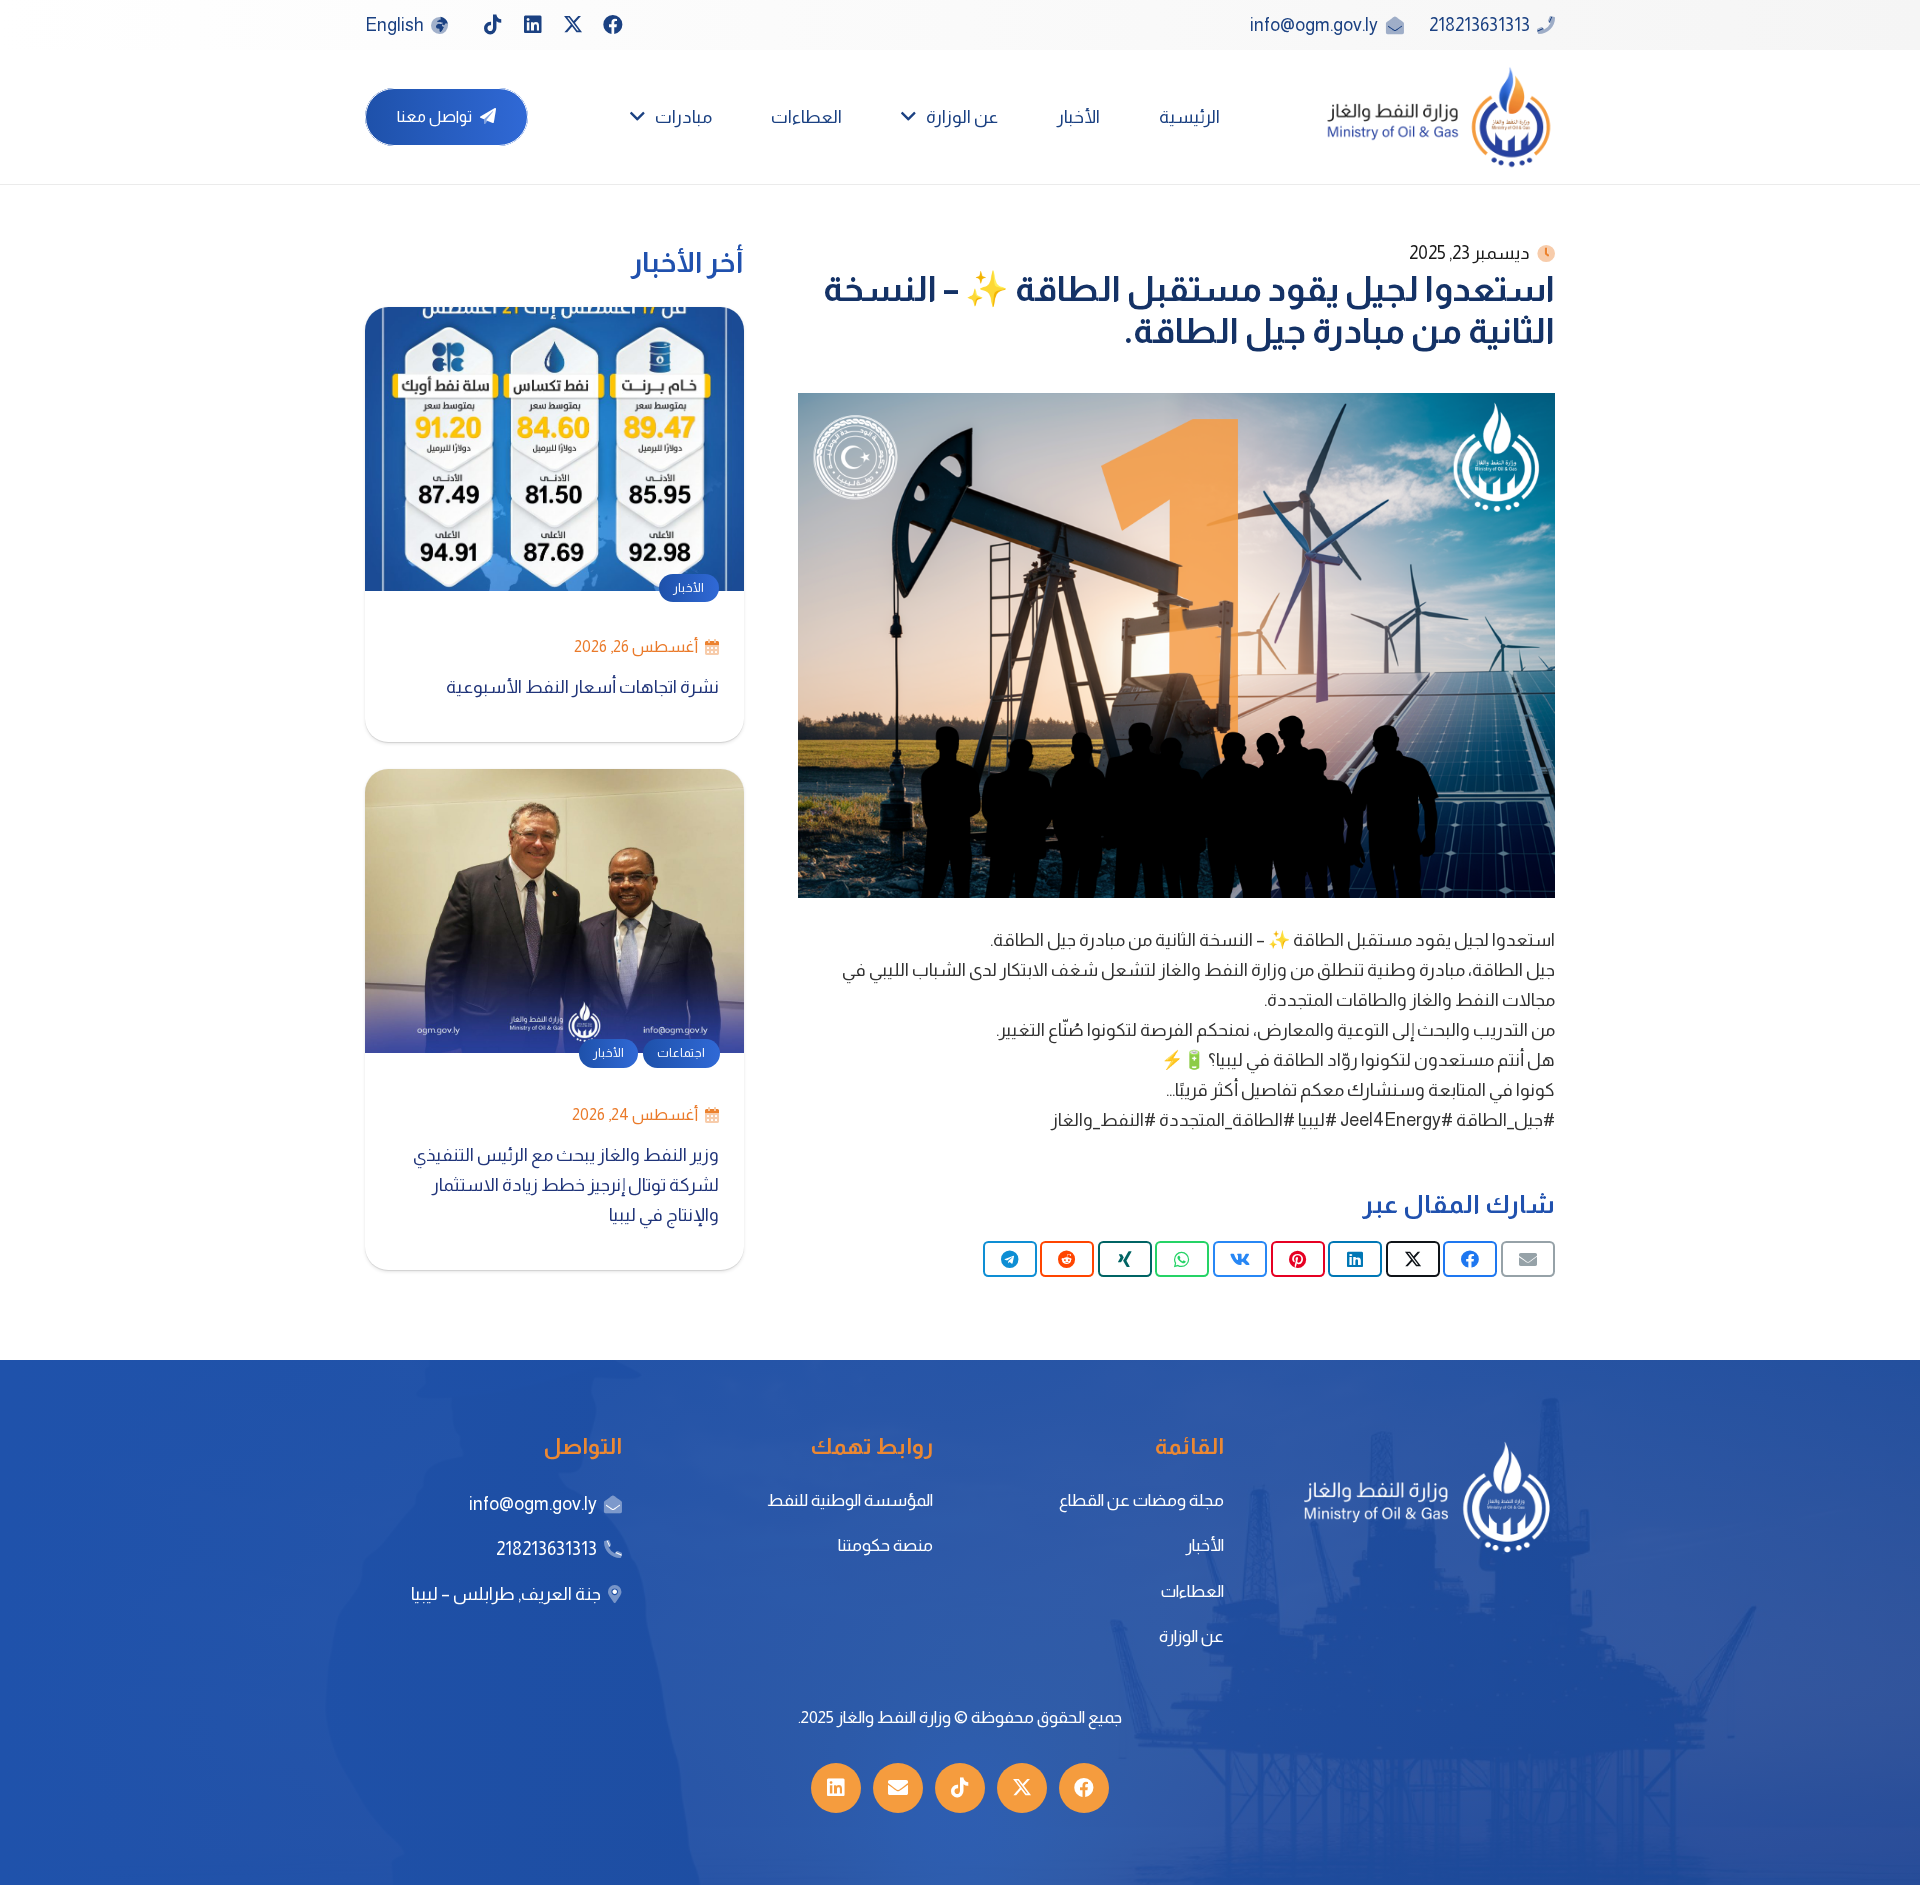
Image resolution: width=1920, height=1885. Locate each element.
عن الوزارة (1191, 1636)
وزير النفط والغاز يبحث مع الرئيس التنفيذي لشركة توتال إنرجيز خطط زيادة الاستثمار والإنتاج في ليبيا (566, 1185)
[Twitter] (573, 25)
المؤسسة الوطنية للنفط (850, 1500)
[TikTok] (493, 25)
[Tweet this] (1413, 1259)
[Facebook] (613, 25)
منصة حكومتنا (885, 1545)
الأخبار (1204, 1545)
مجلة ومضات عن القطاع (1141, 1500)
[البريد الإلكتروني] (898, 1788)
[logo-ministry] (1438, 117)
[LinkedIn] (533, 25)
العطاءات (1192, 1591)
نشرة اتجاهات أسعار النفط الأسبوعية (581, 687)
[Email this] (1528, 1259)
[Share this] (1470, 1259)
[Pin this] (1298, 1259)
